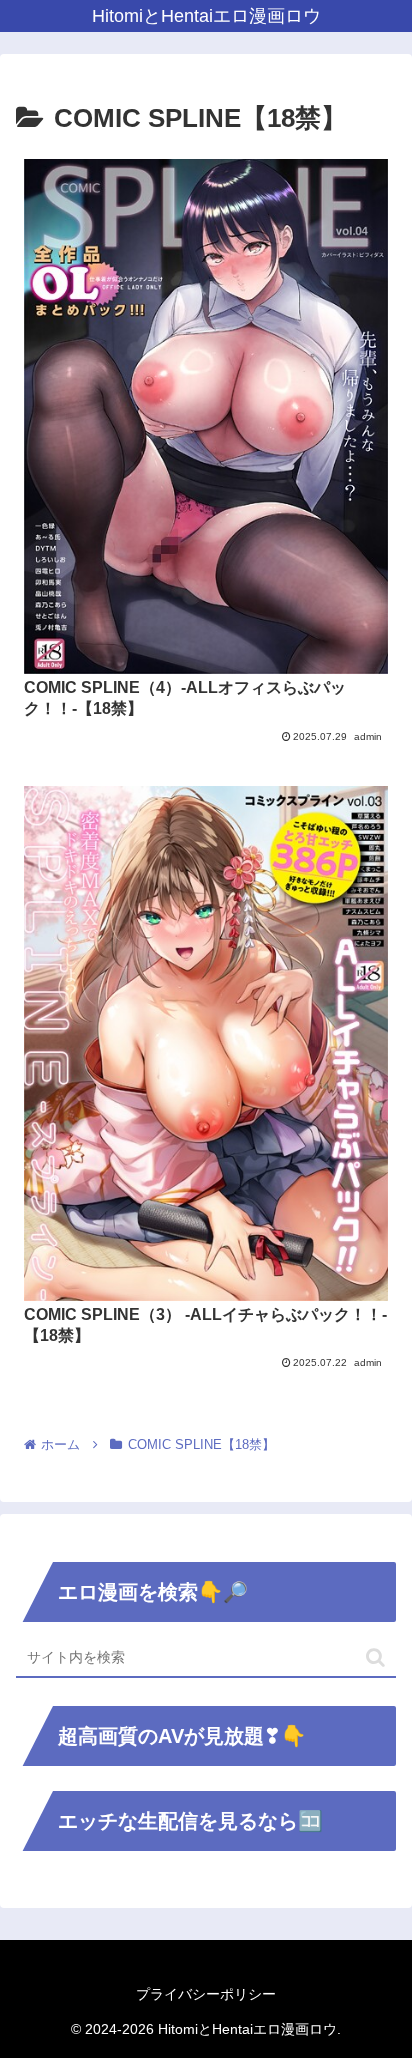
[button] (375, 1657)
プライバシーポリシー (206, 1994)
